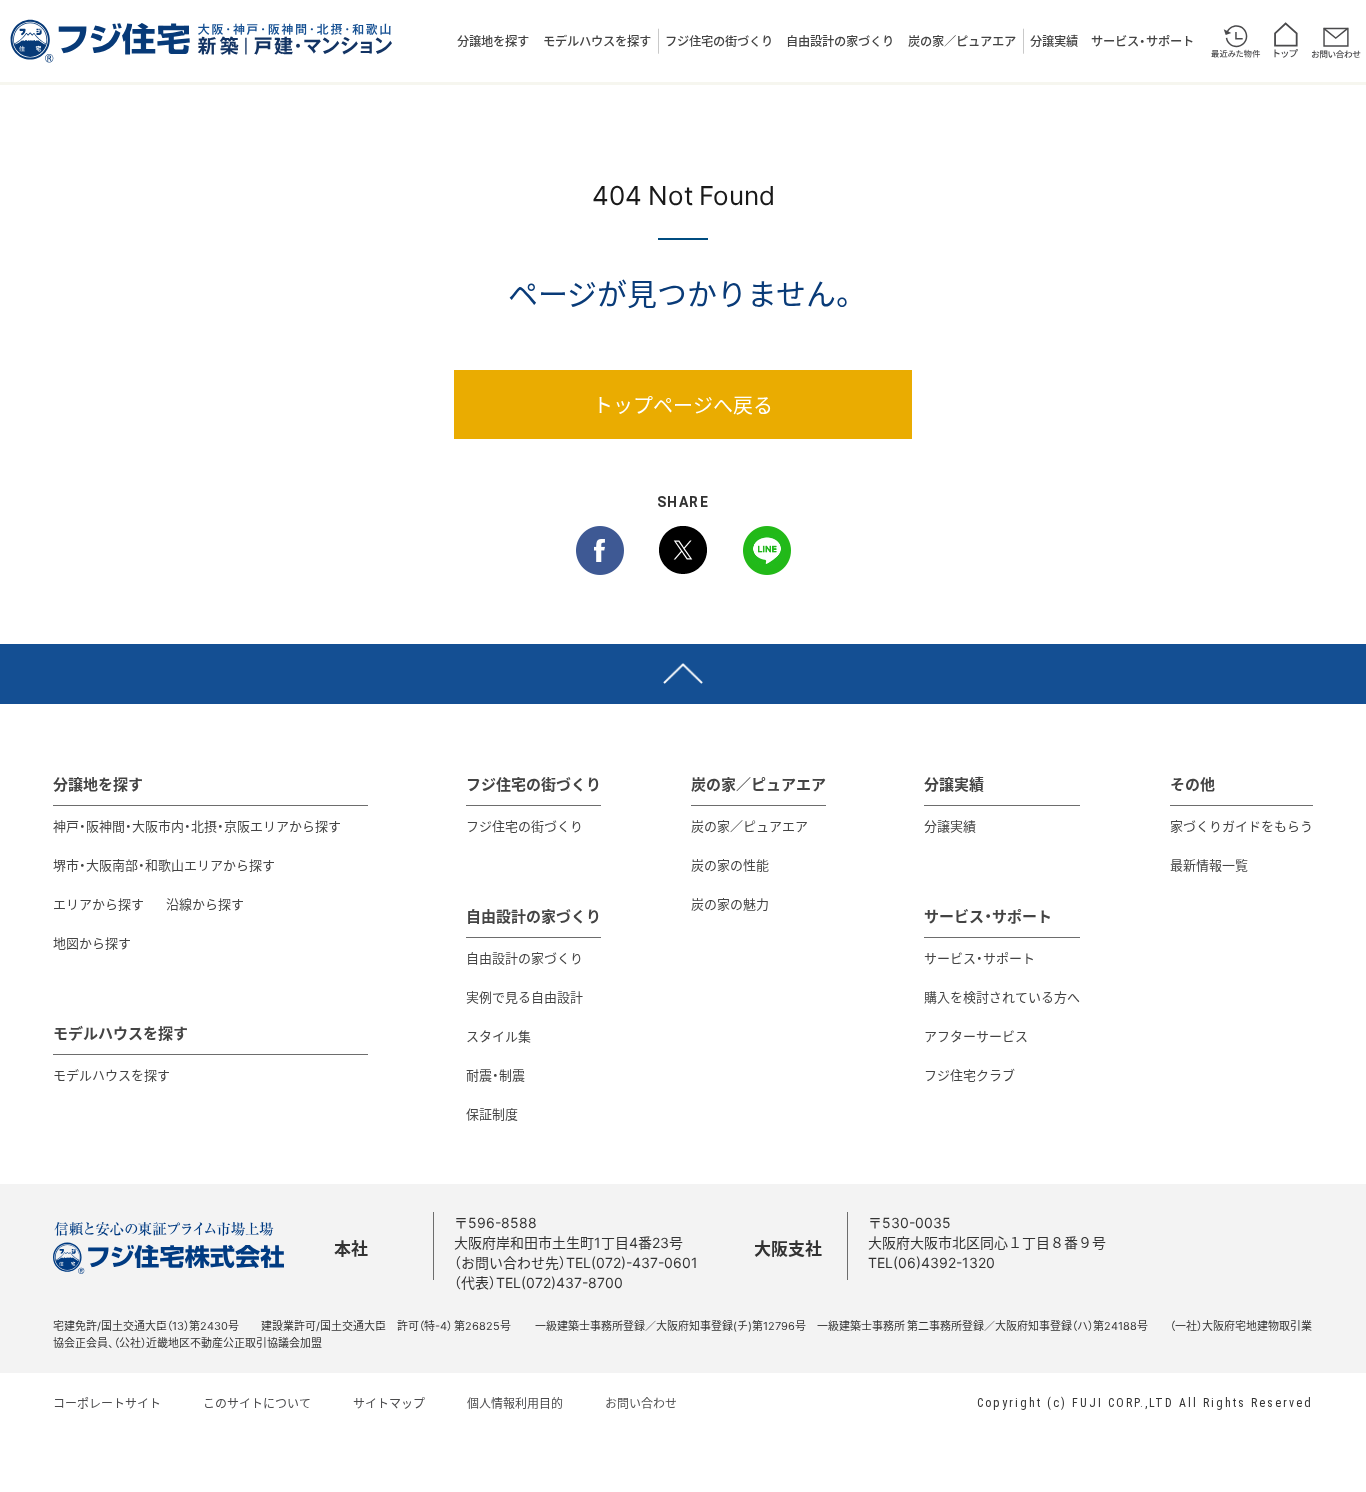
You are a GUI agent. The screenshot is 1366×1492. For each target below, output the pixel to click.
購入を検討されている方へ (1002, 996)
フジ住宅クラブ (969, 1074)
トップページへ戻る (683, 404)
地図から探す (92, 942)
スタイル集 (498, 1035)
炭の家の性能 (730, 864)
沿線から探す (205, 903)
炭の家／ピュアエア (962, 41)
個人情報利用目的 (515, 1403)
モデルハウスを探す (597, 41)
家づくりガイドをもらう (1241, 825)
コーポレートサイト (107, 1403)
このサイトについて (257, 1403)
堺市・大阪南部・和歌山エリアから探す (164, 864)
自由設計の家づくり (840, 41)
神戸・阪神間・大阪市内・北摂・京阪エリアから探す (197, 825)
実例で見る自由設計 (524, 996)
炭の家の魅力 (730, 903)
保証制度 (492, 1113)
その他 (1192, 784)
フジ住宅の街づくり (719, 41)
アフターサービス (976, 1035)
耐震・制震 (495, 1074)
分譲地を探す (493, 41)
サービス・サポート (1142, 41)
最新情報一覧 (1209, 864)
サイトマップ (389, 1403)
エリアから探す (98, 903)
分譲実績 (1054, 41)
